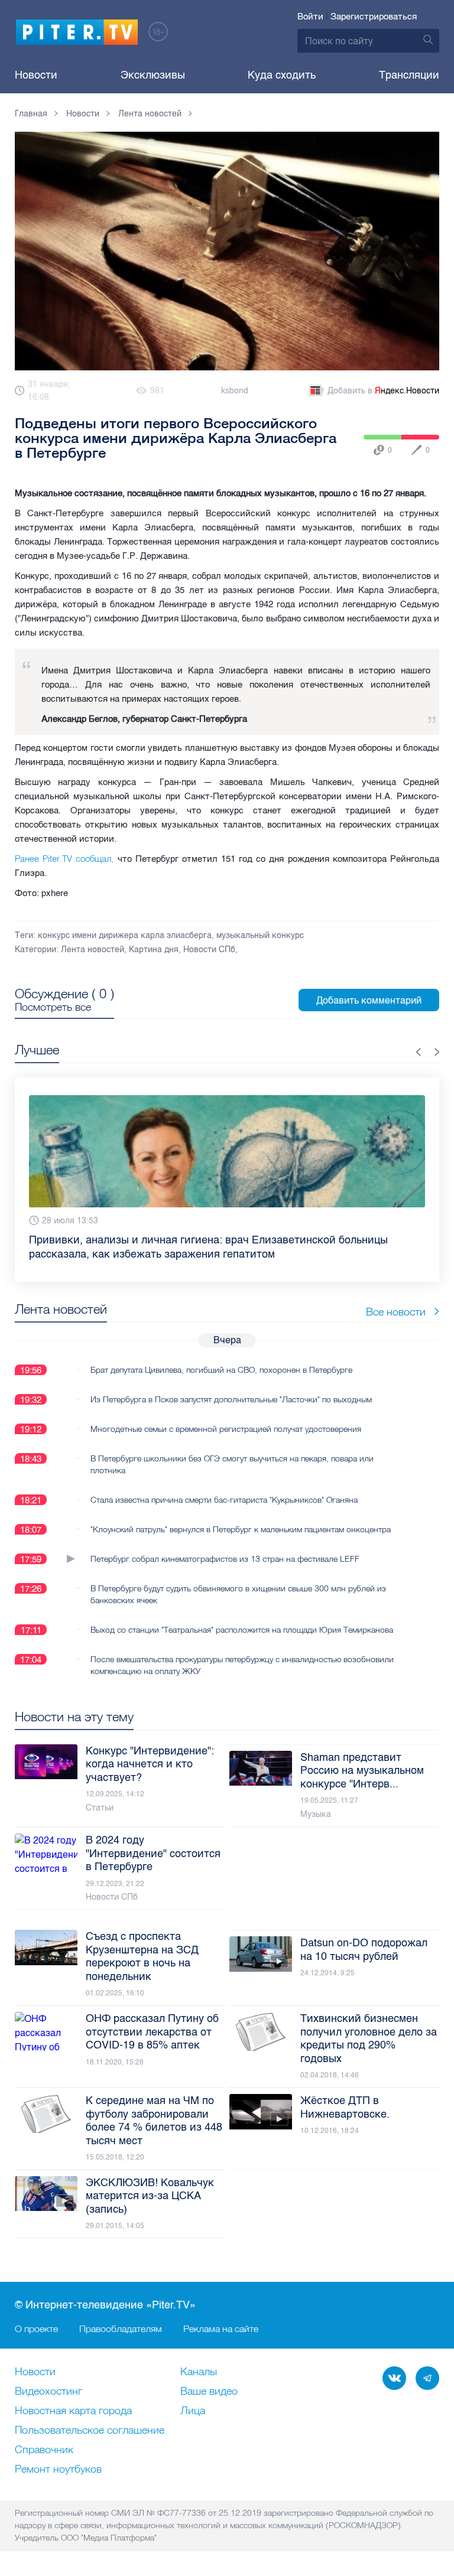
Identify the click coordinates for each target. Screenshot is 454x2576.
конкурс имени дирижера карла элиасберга (125, 935)
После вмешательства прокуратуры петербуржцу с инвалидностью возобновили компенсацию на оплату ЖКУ (242, 1665)
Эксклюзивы (153, 75)
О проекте (36, 2329)
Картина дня (154, 950)
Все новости (396, 1312)
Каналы (199, 2372)
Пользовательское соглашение (90, 2431)
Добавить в (383, 391)
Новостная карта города (73, 2411)
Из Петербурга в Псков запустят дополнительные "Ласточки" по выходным (231, 1399)
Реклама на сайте (221, 2329)
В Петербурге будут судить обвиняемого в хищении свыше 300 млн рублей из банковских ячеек (238, 1594)
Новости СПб (209, 950)
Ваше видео (209, 2392)
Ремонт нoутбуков (58, 2470)
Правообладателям (121, 2329)
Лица (193, 2411)
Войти (310, 17)
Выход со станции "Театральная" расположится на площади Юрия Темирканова (242, 1630)
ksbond (235, 391)
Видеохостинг (48, 2392)
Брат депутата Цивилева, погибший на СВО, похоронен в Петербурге (221, 1370)
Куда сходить (282, 75)
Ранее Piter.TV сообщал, (66, 859)
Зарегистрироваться (374, 17)
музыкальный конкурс (260, 935)
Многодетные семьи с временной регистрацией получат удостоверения (226, 1429)
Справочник (44, 2450)
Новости (36, 75)
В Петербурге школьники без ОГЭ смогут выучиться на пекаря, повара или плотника (232, 1464)
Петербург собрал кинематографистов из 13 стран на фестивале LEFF (225, 1559)
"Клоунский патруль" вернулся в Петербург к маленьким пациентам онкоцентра (241, 1529)
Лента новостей (93, 950)
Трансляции (409, 75)
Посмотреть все (53, 1007)
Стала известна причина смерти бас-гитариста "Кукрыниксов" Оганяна (224, 1500)
